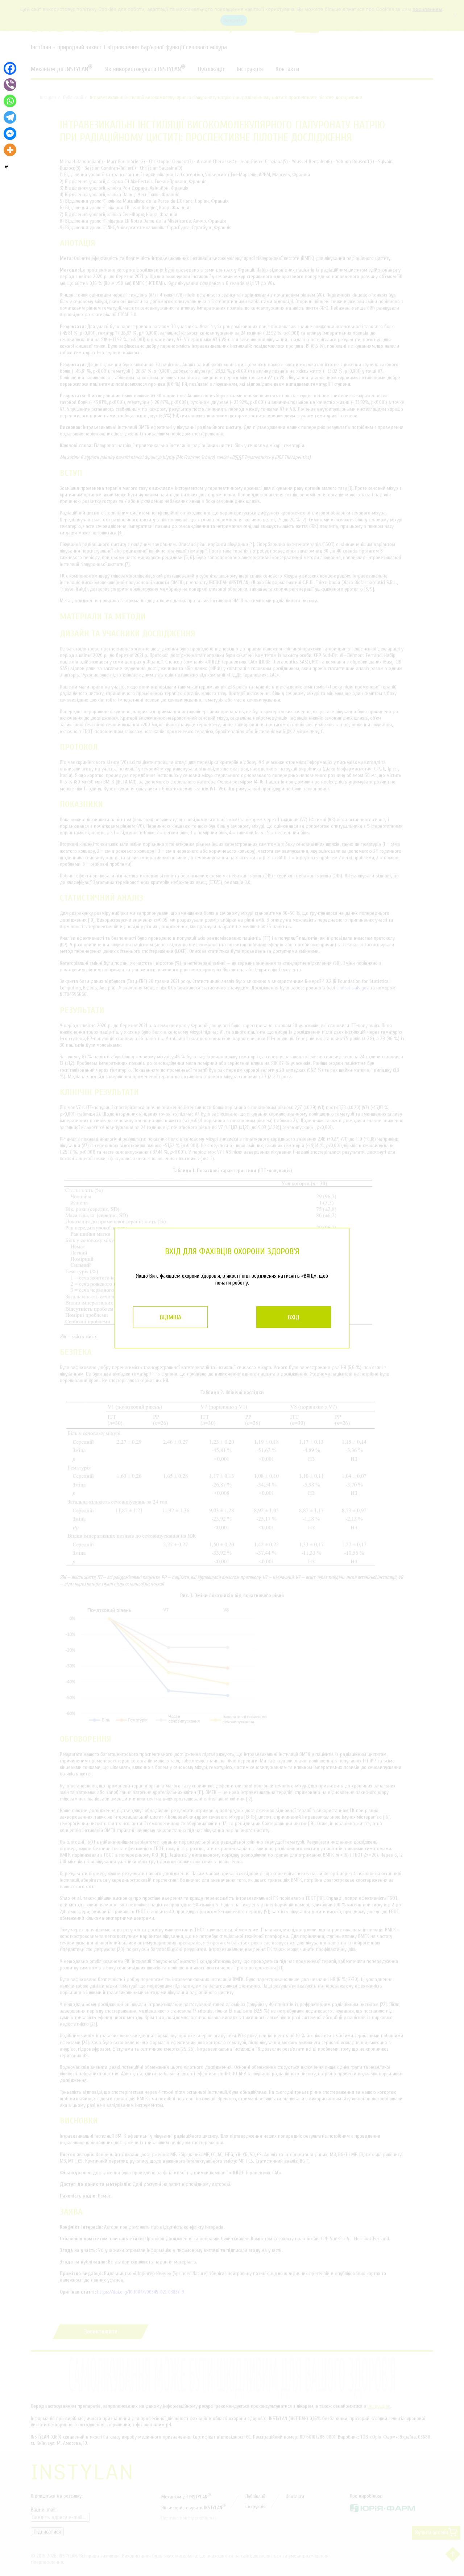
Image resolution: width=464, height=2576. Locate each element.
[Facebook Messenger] (10, 134)
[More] (10, 150)
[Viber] (10, 85)
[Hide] (7, 167)
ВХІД (294, 1317)
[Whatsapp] (10, 101)
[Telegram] (10, 117)
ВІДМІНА (171, 1317)
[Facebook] (10, 68)
